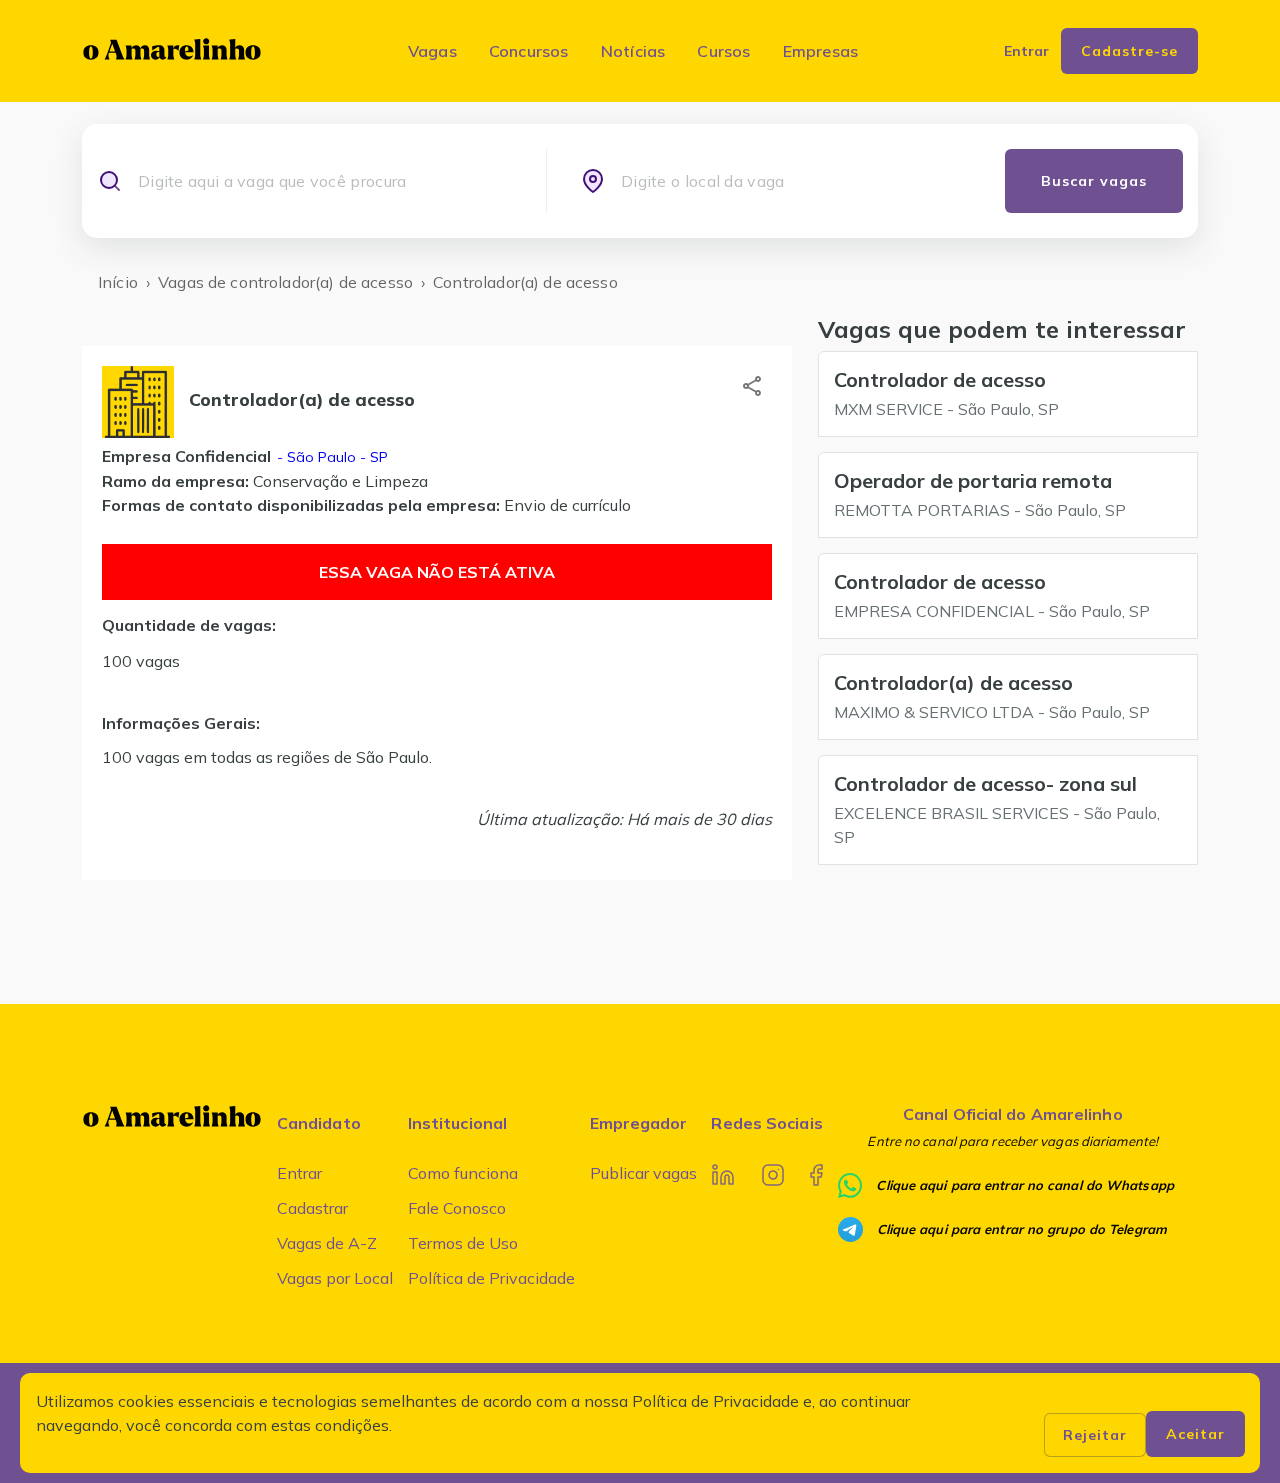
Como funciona (463, 1173)
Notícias (633, 51)
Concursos (529, 51)
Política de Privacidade (491, 1278)
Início (118, 282)
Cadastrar (312, 1208)
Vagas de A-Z (327, 1243)
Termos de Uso (463, 1243)
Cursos (723, 51)
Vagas (432, 51)
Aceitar (1195, 1434)
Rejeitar (1095, 1435)
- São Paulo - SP (330, 457)
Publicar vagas (643, 1173)
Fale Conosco (457, 1208)
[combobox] (324, 181)
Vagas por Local (335, 1278)
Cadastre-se (1129, 51)
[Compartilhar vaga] (752, 386)
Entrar (299, 1173)
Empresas (821, 51)
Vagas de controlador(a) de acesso (285, 282)
